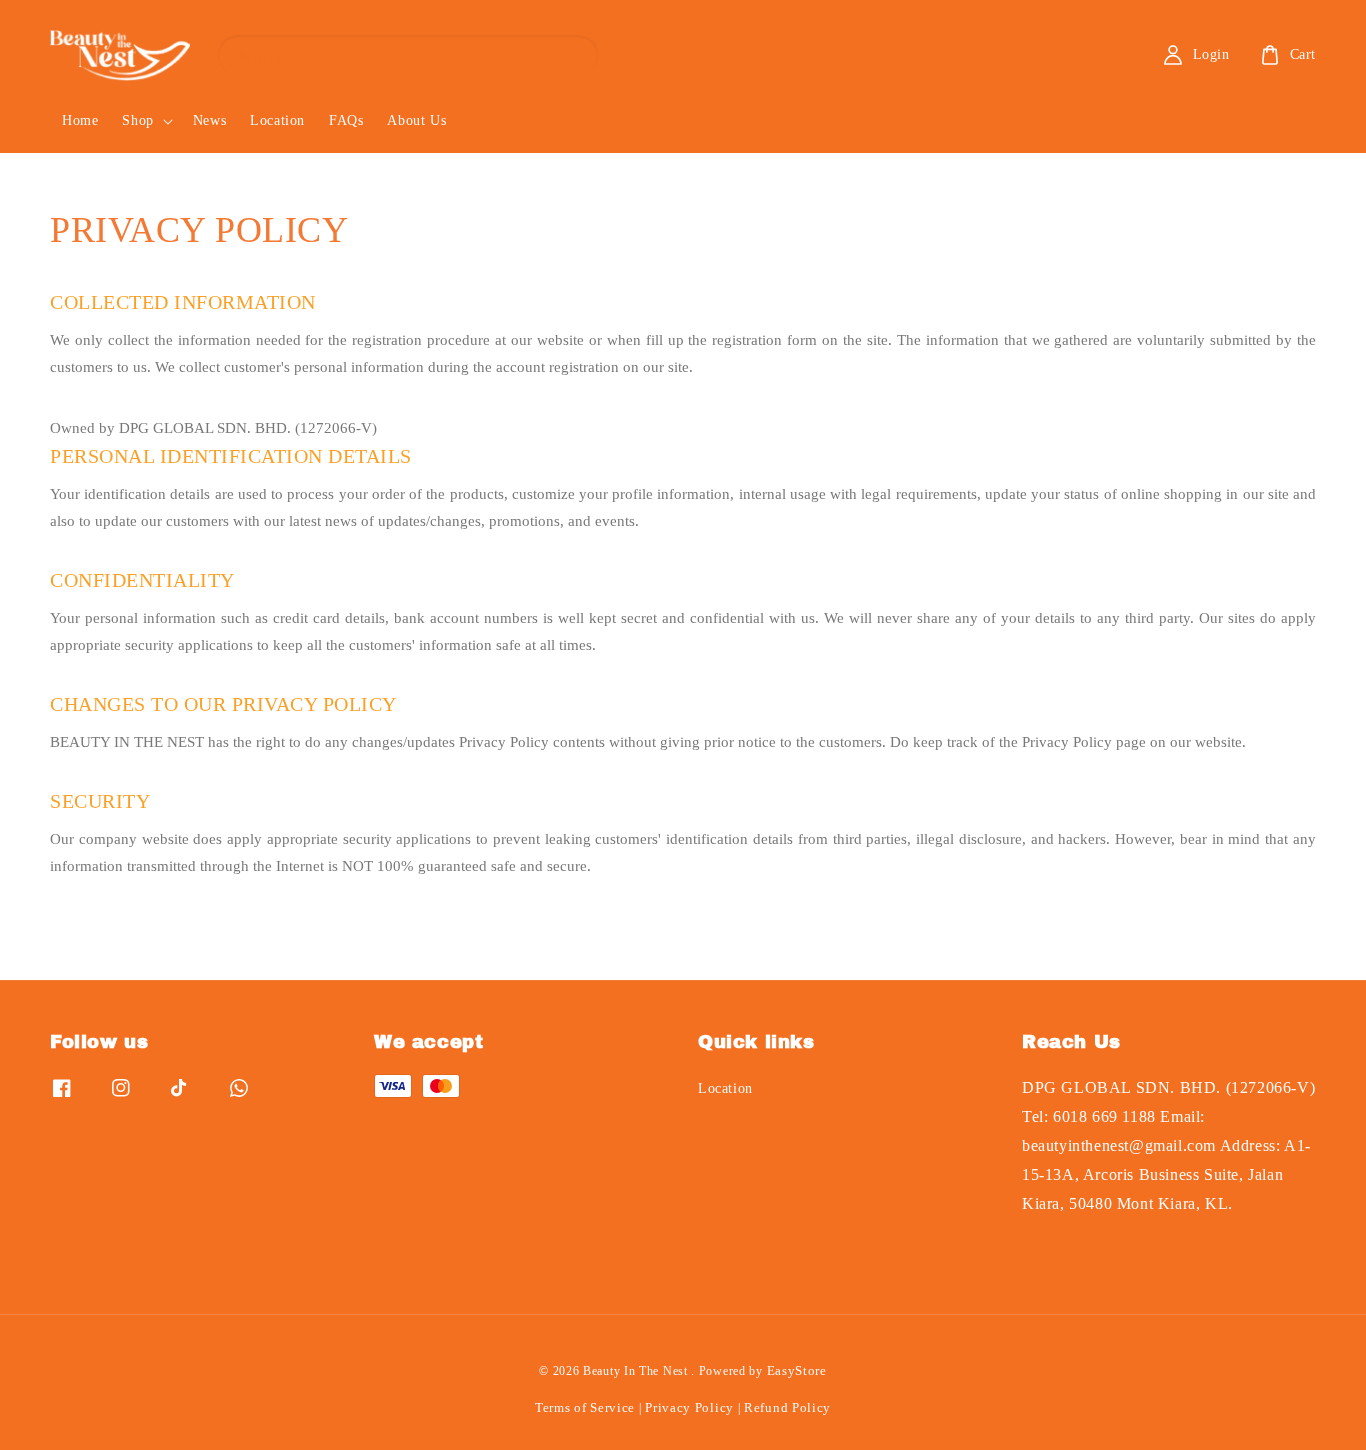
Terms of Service (585, 1407)
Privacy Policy (689, 1407)
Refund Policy (787, 1407)
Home (80, 120)
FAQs (346, 120)
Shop (137, 120)
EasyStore (797, 1370)
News (209, 120)
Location (277, 120)
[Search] (566, 54)
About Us (416, 120)
